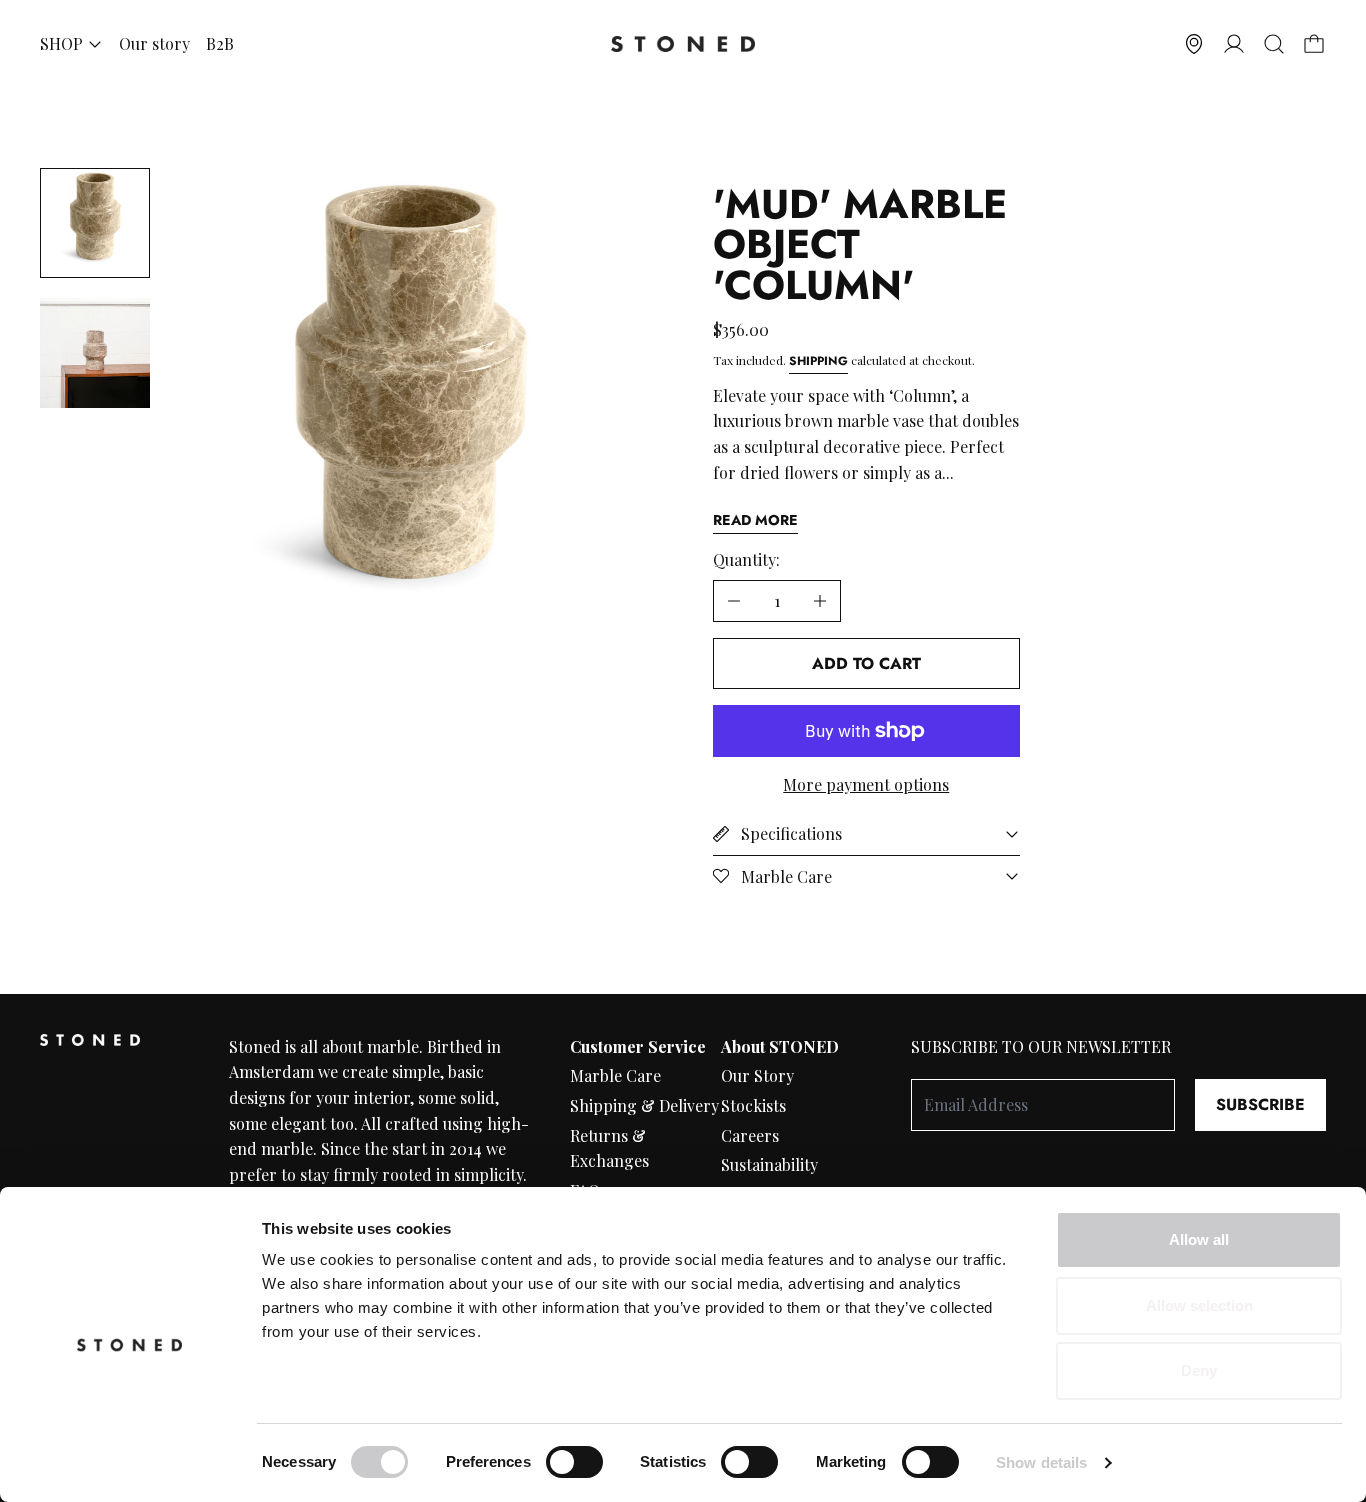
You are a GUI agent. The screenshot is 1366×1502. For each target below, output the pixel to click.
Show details (1041, 1462)
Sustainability (769, 1164)
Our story (154, 43)
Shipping (818, 361)
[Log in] (1234, 44)
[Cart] (1314, 44)
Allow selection (1199, 1305)
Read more (755, 520)
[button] (1274, 44)
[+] (820, 601)
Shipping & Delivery (644, 1105)
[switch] (574, 1462)
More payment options (866, 784)
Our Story (757, 1075)
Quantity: (746, 559)
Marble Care (615, 1075)
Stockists (753, 1105)
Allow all (1199, 1239)
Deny (1199, 1370)
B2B (220, 43)
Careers (750, 1135)
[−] (733, 601)
